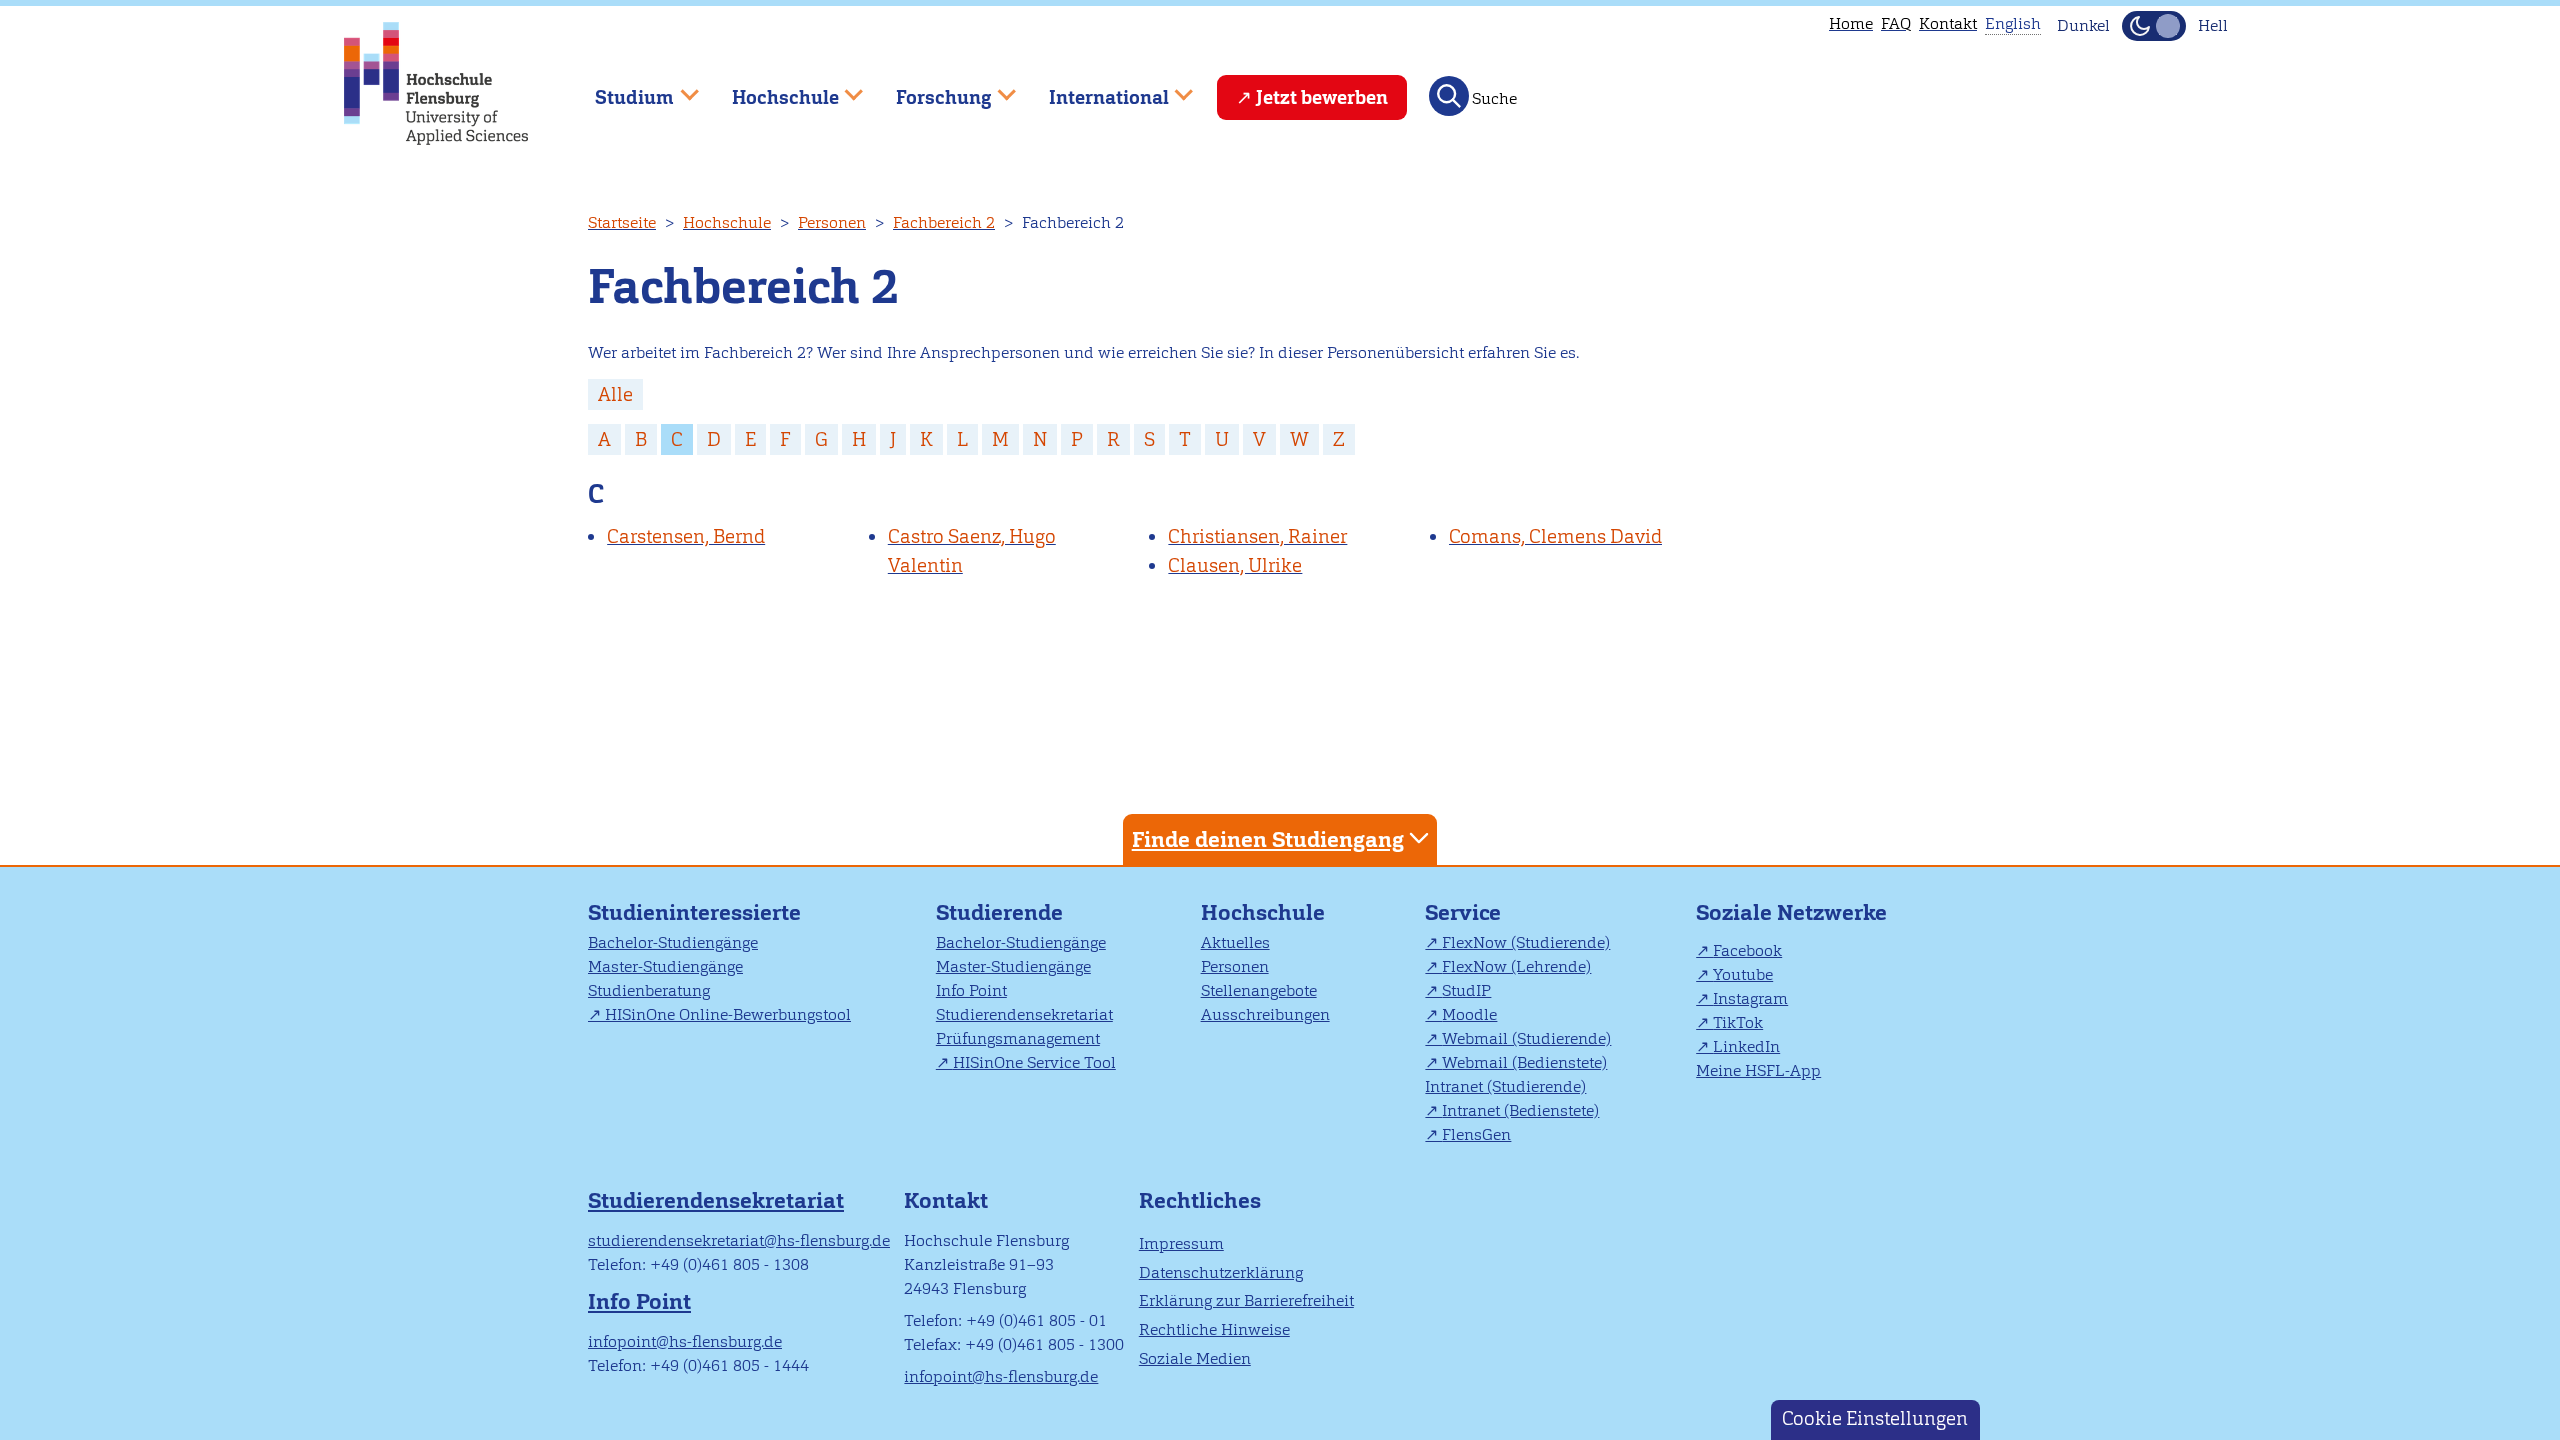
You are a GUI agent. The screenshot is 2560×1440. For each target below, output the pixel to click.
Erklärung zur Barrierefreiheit (1246, 1300)
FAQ (1896, 23)
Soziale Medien (1195, 1358)
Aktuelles (1235, 942)
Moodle (1469, 1014)
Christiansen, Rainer (1257, 536)
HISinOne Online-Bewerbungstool (728, 1014)
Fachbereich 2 (944, 222)
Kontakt (1948, 23)
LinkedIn (1746, 1046)
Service (1463, 912)
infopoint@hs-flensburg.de (685, 1341)
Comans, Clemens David (1555, 536)
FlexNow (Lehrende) (1516, 966)
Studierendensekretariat (1024, 1014)
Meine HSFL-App (1758, 1070)
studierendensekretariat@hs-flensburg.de (739, 1240)
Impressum (1181, 1243)
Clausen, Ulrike (1235, 565)
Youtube (1743, 974)
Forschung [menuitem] (930, 88)
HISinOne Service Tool (1034, 1062)
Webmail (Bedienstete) (1524, 1062)
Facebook (1747, 950)
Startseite (622, 222)
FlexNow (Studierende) (1526, 942)
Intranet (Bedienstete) (1520, 1110)
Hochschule (727, 222)
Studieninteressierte (694, 912)
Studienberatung (649, 990)
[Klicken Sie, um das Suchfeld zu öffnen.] (1449, 96)
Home (1851, 23)
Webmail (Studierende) (1526, 1038)
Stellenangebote (1259, 990)
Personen (832, 222)
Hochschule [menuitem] (771, 88)
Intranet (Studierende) (1505, 1086)
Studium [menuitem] (620, 88)
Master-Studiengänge (665, 966)
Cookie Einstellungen (1875, 1418)
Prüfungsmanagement (1018, 1038)
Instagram (1750, 998)
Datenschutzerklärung (1221, 1272)
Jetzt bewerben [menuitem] (1322, 97)
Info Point (971, 990)
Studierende (999, 912)
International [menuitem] (1094, 88)
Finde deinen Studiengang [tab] (1268, 839)
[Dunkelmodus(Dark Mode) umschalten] (2154, 26)
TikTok (1738, 1022)
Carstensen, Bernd (686, 536)
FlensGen (1476, 1134)
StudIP (1466, 990)
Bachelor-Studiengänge (673, 942)
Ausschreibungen (1265, 1014)
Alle (615, 394)
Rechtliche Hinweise (1214, 1329)
